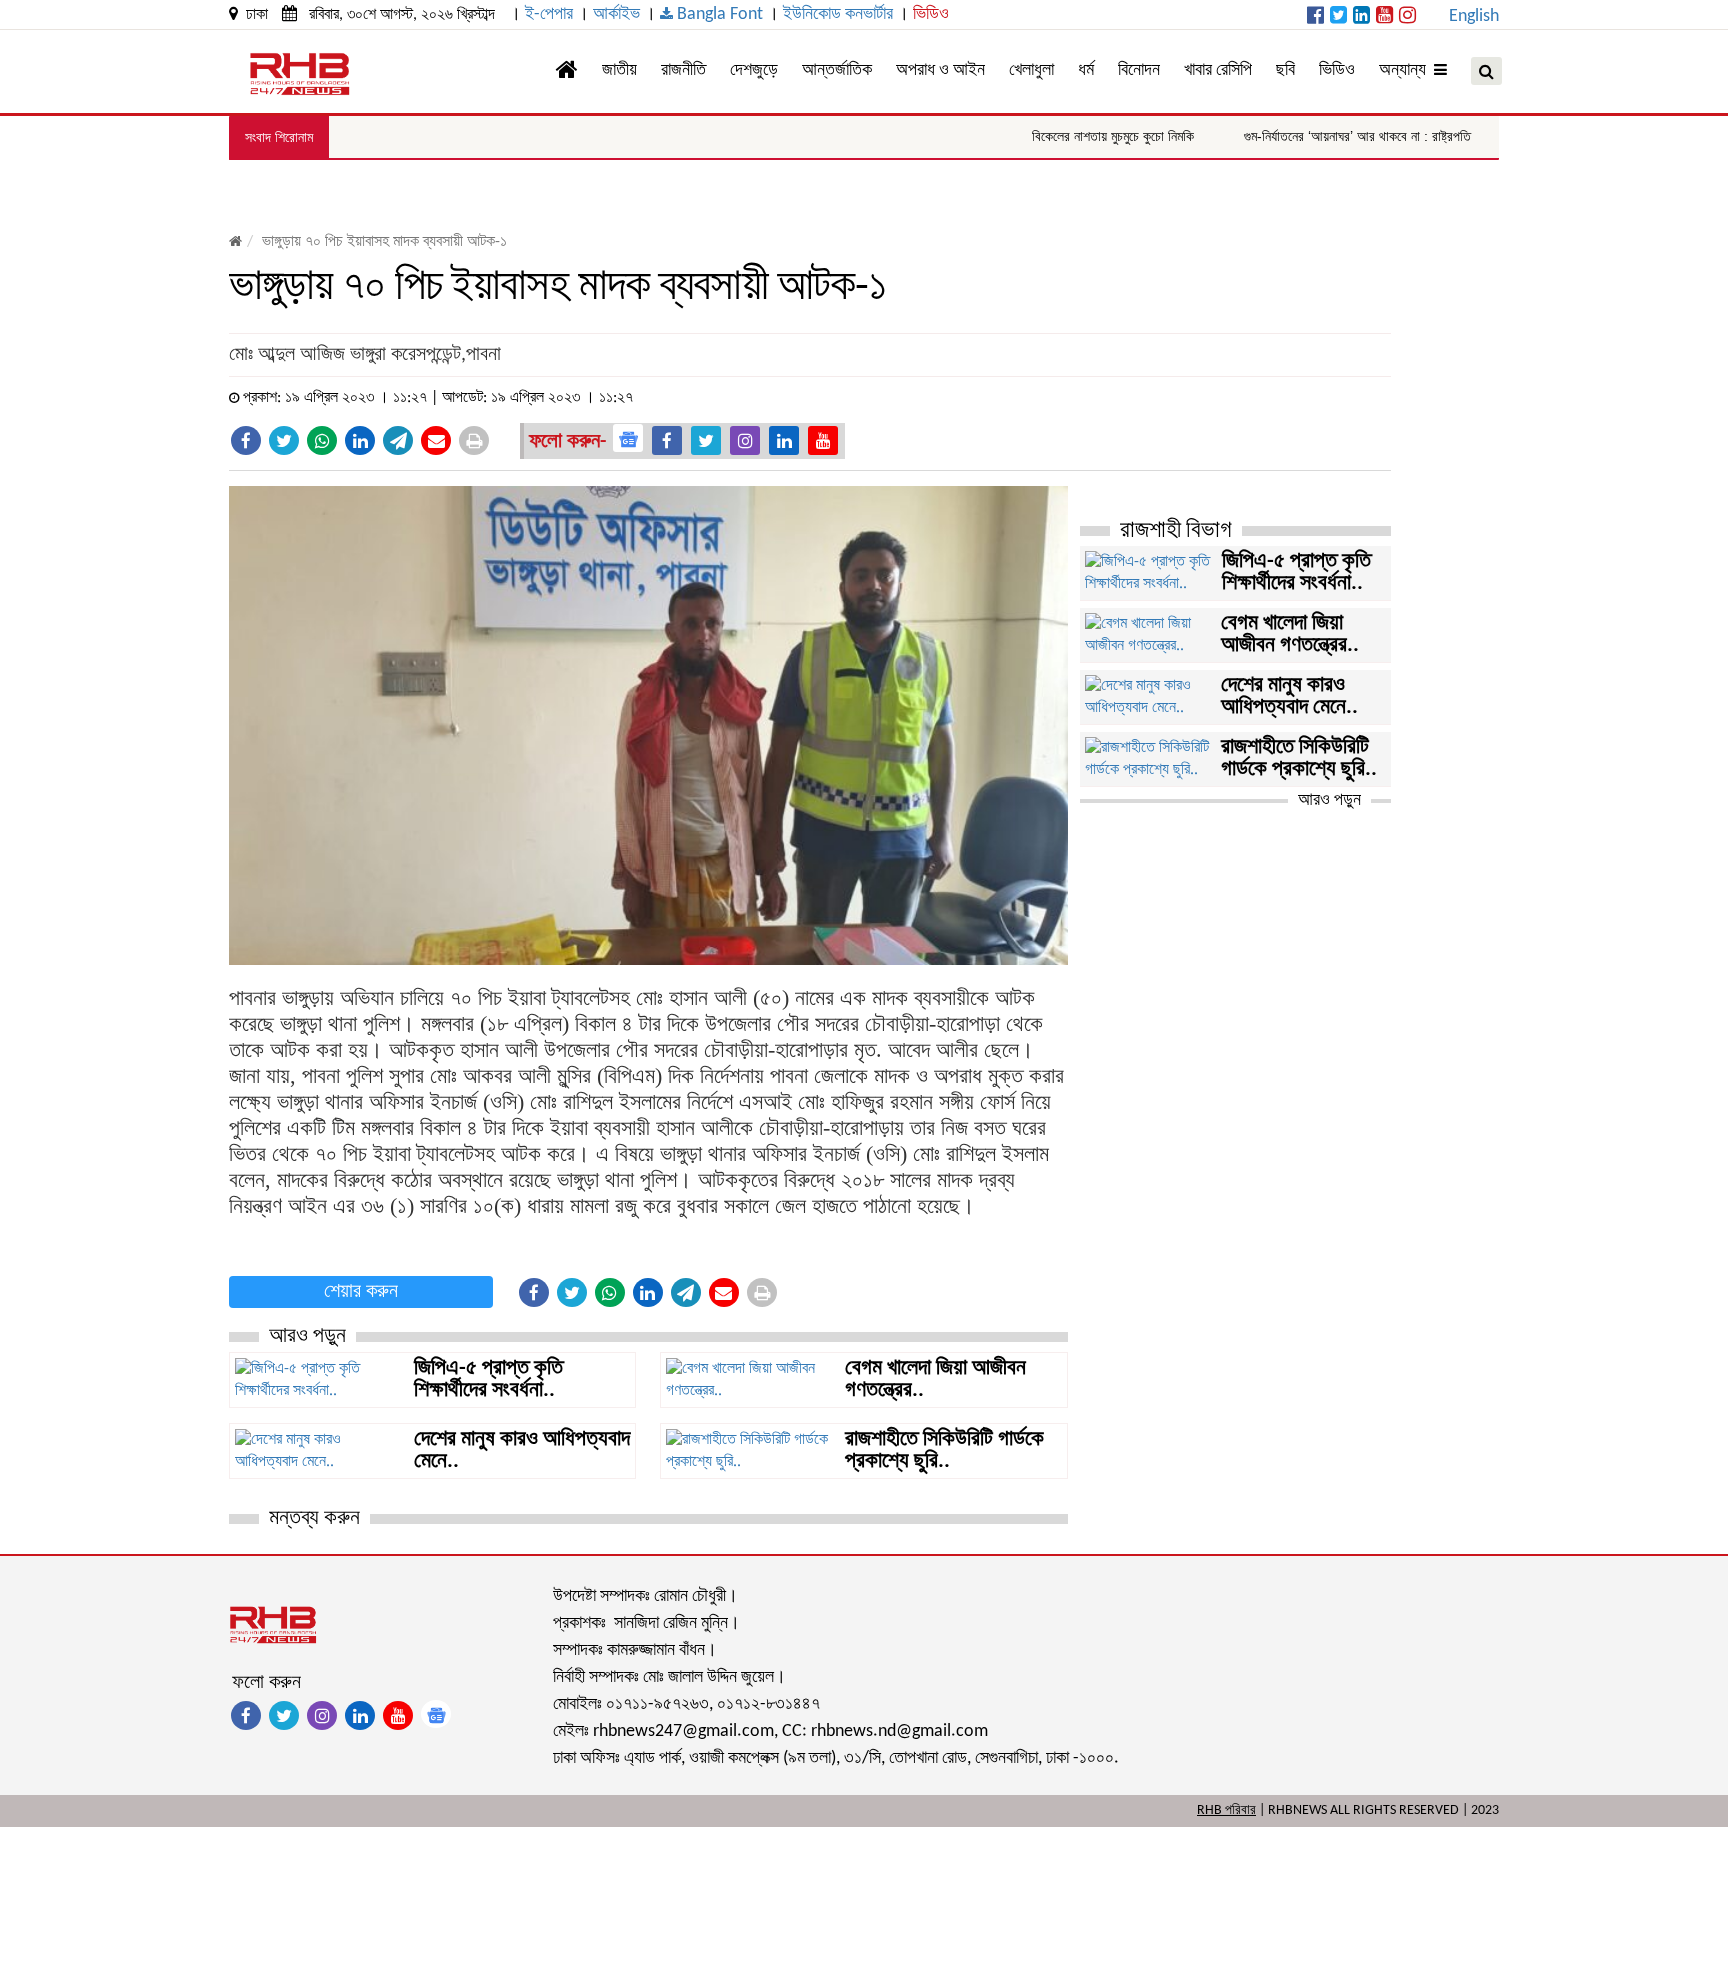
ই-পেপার (549, 14)
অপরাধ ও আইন (940, 70)
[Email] (436, 440)
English (1474, 16)
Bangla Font (718, 14)
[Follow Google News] (628, 438)
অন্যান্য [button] (1406, 70)
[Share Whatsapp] (322, 440)
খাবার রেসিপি (1218, 70)
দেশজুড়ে (754, 70)
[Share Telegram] (398, 440)
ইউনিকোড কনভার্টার (838, 14)
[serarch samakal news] (1486, 71)
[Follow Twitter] (706, 440)
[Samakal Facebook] (1315, 17)
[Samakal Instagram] (1407, 17)
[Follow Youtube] (823, 440)
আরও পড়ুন (1329, 800)
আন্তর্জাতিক (837, 70)
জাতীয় (619, 70)
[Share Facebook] (246, 440)
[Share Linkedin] (360, 440)
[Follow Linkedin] (784, 440)
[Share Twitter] (284, 440)
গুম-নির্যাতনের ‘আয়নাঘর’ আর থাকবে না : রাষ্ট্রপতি (1312, 136)
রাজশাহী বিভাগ (1176, 531)
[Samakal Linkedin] (1361, 17)
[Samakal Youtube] (1384, 17)
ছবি (1285, 70)
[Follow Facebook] (667, 440)
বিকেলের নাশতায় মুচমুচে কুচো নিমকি (1068, 136)
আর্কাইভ (616, 14)
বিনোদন (1139, 70)
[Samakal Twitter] (1338, 17)
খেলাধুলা (1031, 70)
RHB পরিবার (1226, 1810)
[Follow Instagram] (745, 440)
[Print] (474, 440)
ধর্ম (1086, 70)
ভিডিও (931, 14)
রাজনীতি (683, 70)
